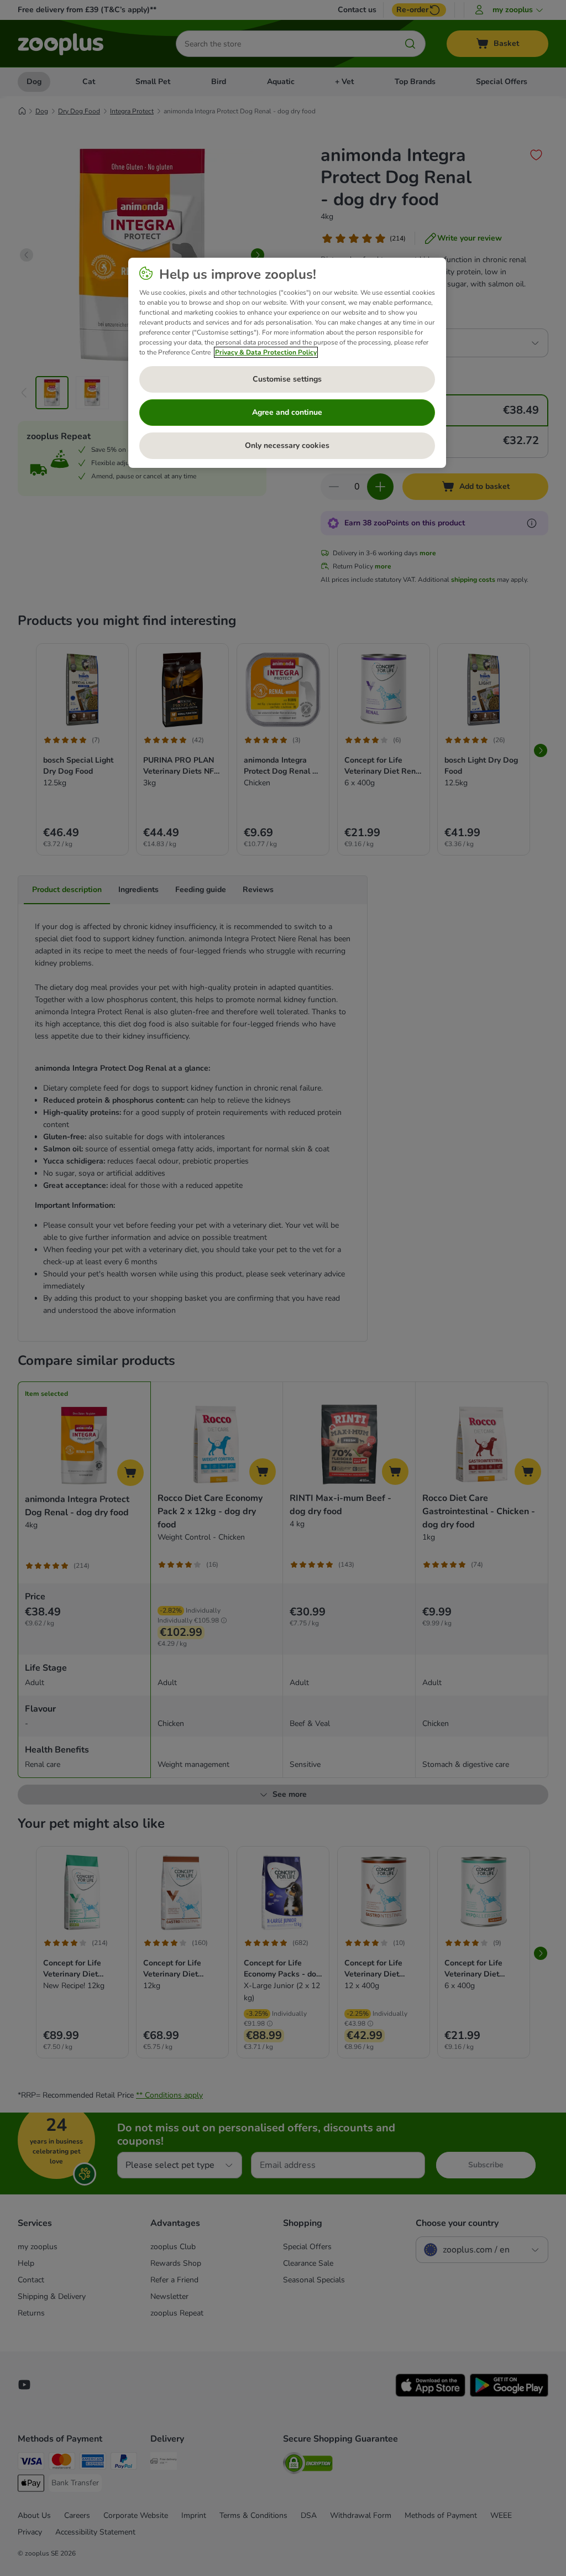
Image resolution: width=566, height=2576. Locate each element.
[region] (287, 363)
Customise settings (287, 379)
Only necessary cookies (287, 445)
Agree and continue (287, 412)
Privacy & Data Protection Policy (266, 352)
